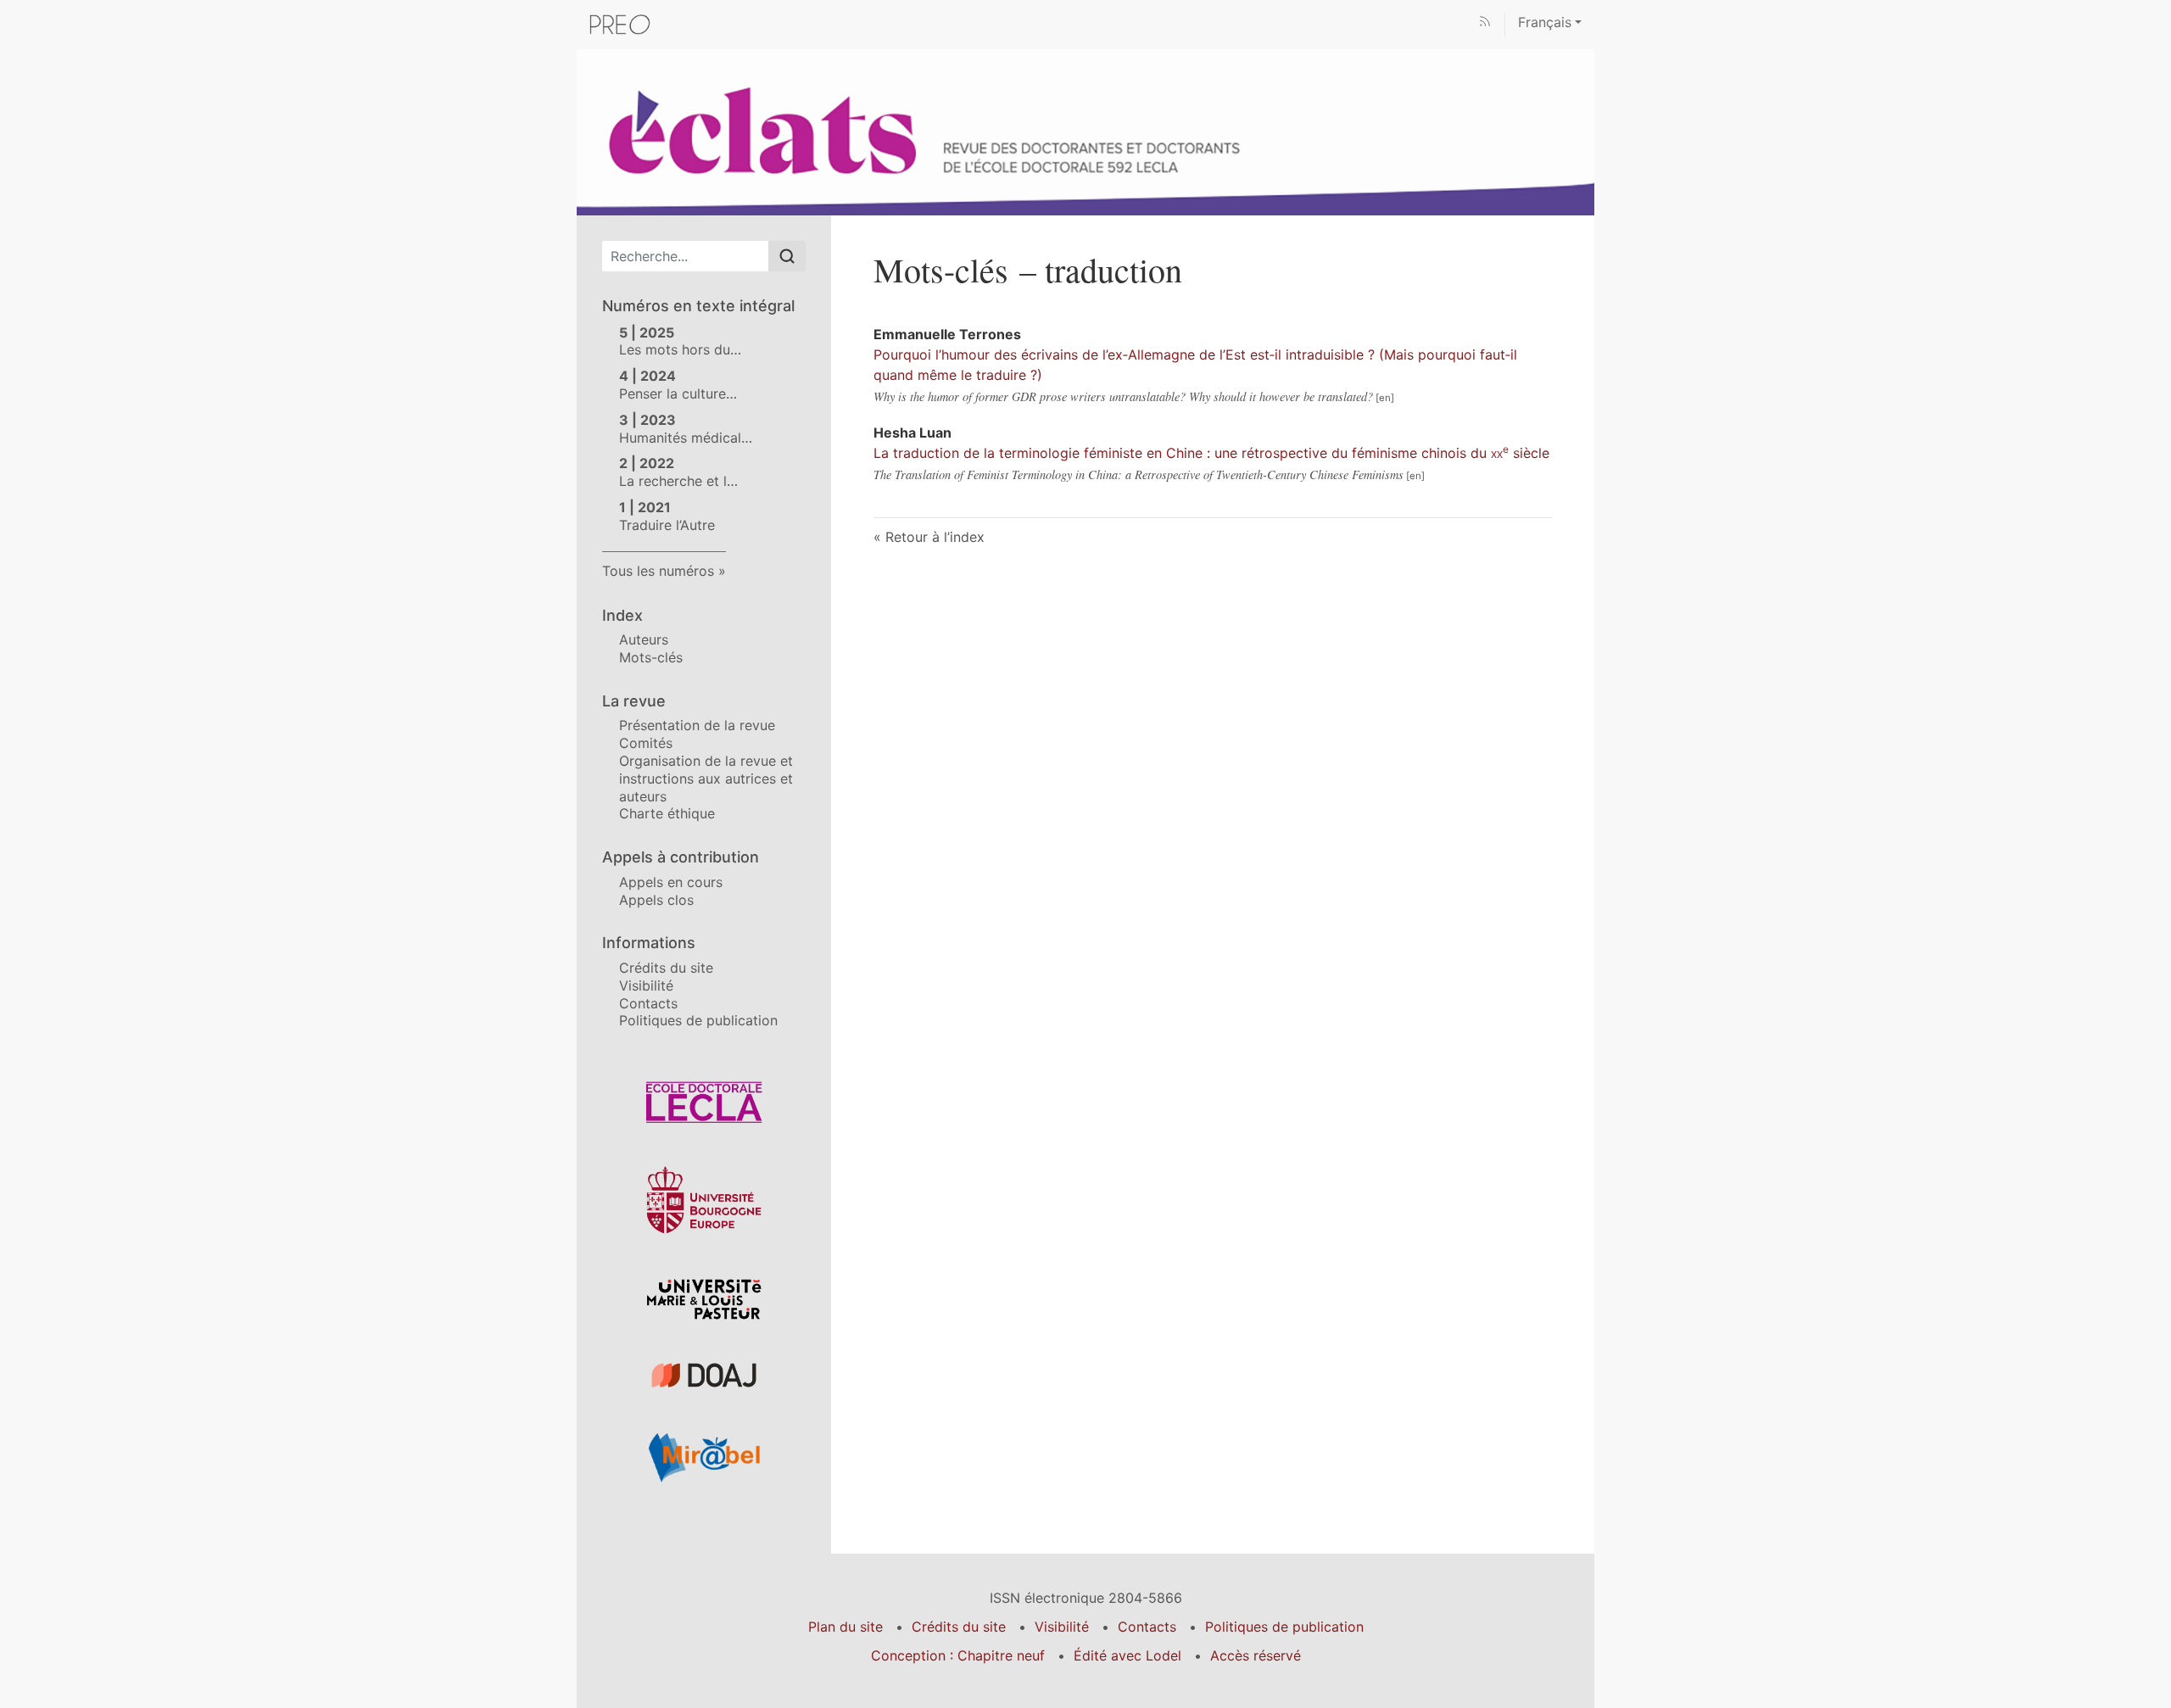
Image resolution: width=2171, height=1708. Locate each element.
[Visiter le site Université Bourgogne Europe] (704, 1200)
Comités (646, 743)
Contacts (648, 1003)
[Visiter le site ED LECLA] (704, 1102)
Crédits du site (666, 968)
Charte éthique (667, 813)
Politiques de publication (698, 1020)
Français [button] (1545, 22)
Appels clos (656, 900)
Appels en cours (671, 882)
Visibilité (646, 985)
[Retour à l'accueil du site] (1085, 131)
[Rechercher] (787, 256)
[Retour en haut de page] (2158, 12)
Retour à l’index (935, 537)
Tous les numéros (658, 571)
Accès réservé (1256, 1655)
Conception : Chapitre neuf (958, 1655)
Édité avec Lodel (1127, 1655)
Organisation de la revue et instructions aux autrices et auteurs (706, 779)
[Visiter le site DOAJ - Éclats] (704, 1375)
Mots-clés (651, 657)
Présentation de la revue (697, 725)
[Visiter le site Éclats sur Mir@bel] (704, 1457)
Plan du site (846, 1627)
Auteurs (644, 639)
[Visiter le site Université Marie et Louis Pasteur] (704, 1299)
